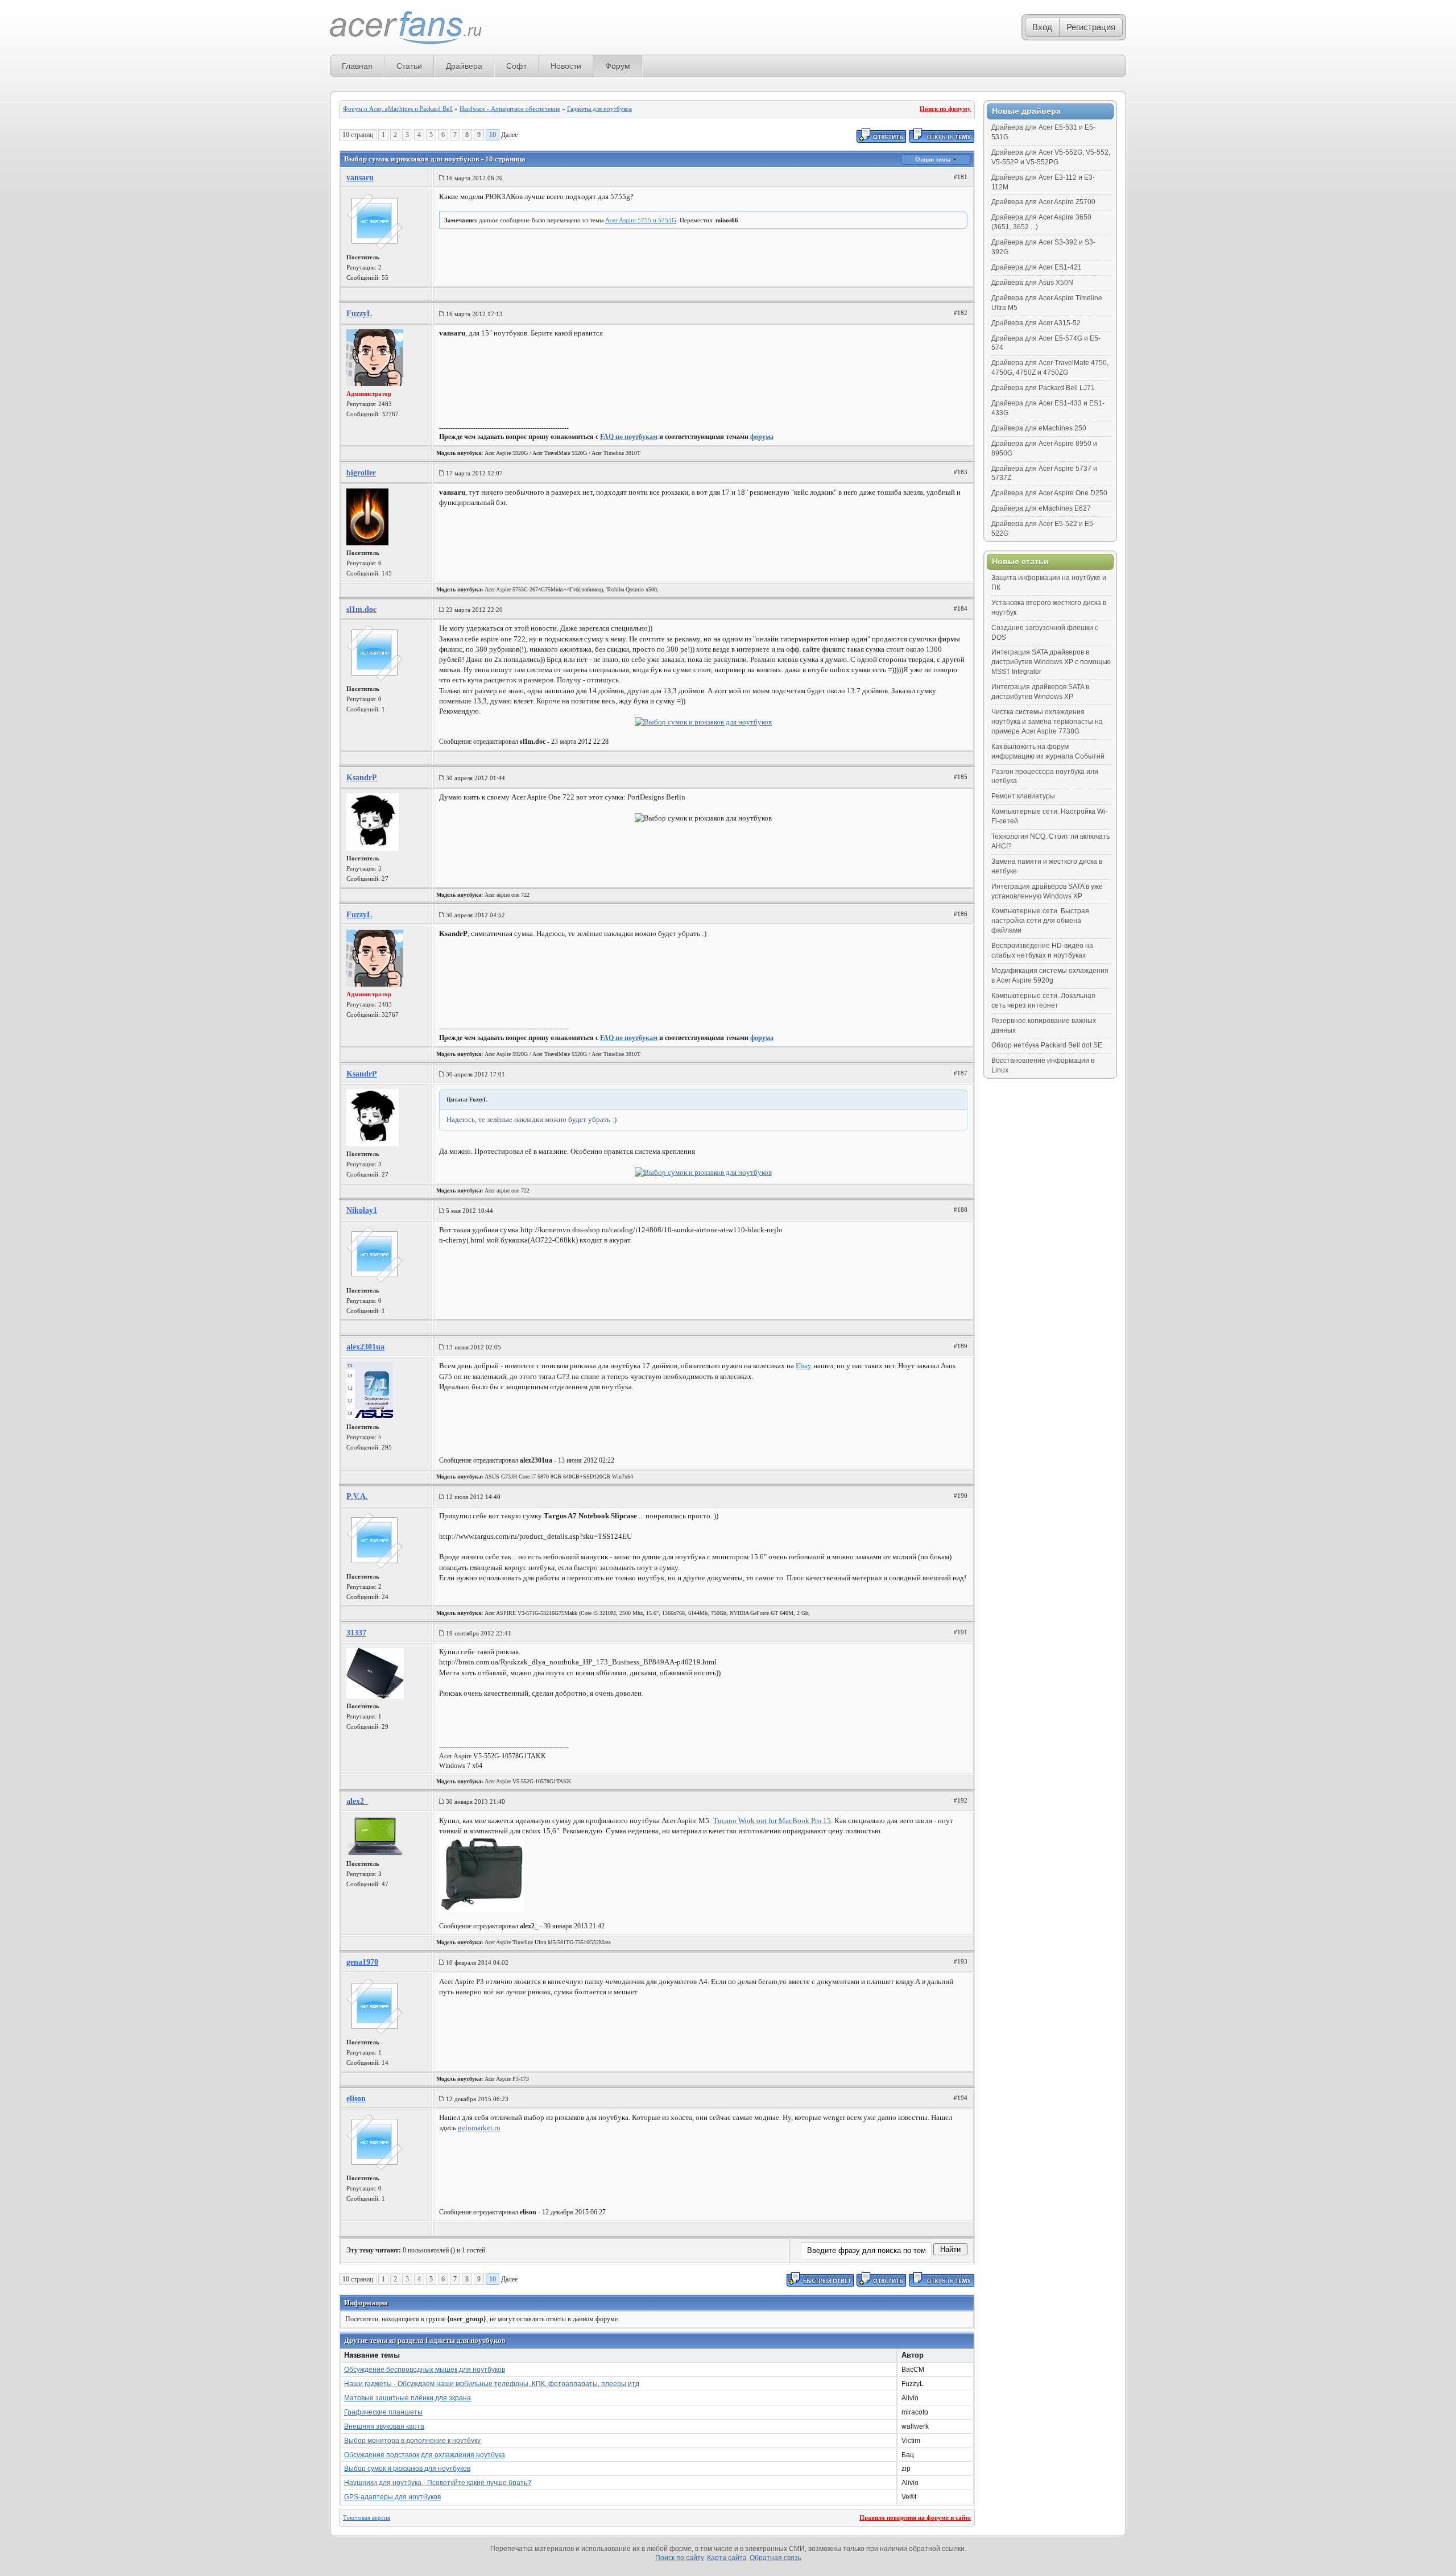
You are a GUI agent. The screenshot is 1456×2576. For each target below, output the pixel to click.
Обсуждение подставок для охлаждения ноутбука (425, 2455)
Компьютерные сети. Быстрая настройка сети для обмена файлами (1040, 921)
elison (356, 2099)
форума (762, 437)
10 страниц (358, 135)
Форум (618, 66)
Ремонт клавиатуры (1023, 796)
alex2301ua (365, 1347)
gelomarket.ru (479, 2128)
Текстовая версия (367, 2517)
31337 (356, 1633)
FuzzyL (359, 314)
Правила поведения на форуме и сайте (915, 2517)
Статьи (409, 66)
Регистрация (1091, 27)
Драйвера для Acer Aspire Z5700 (1043, 202)
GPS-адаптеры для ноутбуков (392, 2497)
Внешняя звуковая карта (384, 2426)
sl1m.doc (361, 609)
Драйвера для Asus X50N (1032, 283)
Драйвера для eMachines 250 (1039, 428)
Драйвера (464, 66)
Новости (566, 66)
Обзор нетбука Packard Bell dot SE (1047, 1045)
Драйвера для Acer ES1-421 (1037, 267)
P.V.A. (357, 1496)
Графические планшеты (383, 2412)
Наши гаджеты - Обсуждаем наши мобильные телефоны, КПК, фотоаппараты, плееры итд (492, 2384)
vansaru (360, 178)
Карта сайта (727, 2558)
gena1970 (362, 1962)
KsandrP (362, 778)
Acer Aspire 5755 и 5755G (641, 220)
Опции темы (934, 159)
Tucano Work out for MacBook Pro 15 (772, 1821)
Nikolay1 (362, 1210)
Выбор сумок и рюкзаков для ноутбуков (407, 2469)
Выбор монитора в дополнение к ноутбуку (412, 2441)
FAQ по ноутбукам (629, 437)
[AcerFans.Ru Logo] (406, 28)
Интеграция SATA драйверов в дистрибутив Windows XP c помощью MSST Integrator (1051, 662)
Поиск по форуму (945, 109)
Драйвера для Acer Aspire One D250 (1049, 493)
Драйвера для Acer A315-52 (1036, 323)
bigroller (361, 473)
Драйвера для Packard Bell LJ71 (1043, 388)
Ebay (804, 1366)
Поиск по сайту (680, 2558)
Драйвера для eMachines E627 (1041, 508)
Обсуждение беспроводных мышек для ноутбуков (425, 2370)
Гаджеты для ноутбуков (599, 109)
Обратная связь (775, 2558)
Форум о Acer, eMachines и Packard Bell (398, 109)
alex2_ (357, 1801)
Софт (516, 66)
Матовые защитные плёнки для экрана (408, 2398)
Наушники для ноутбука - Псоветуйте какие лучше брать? (438, 2483)
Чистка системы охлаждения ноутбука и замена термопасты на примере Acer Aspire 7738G (1047, 722)
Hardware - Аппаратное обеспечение (510, 109)
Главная (357, 66)
